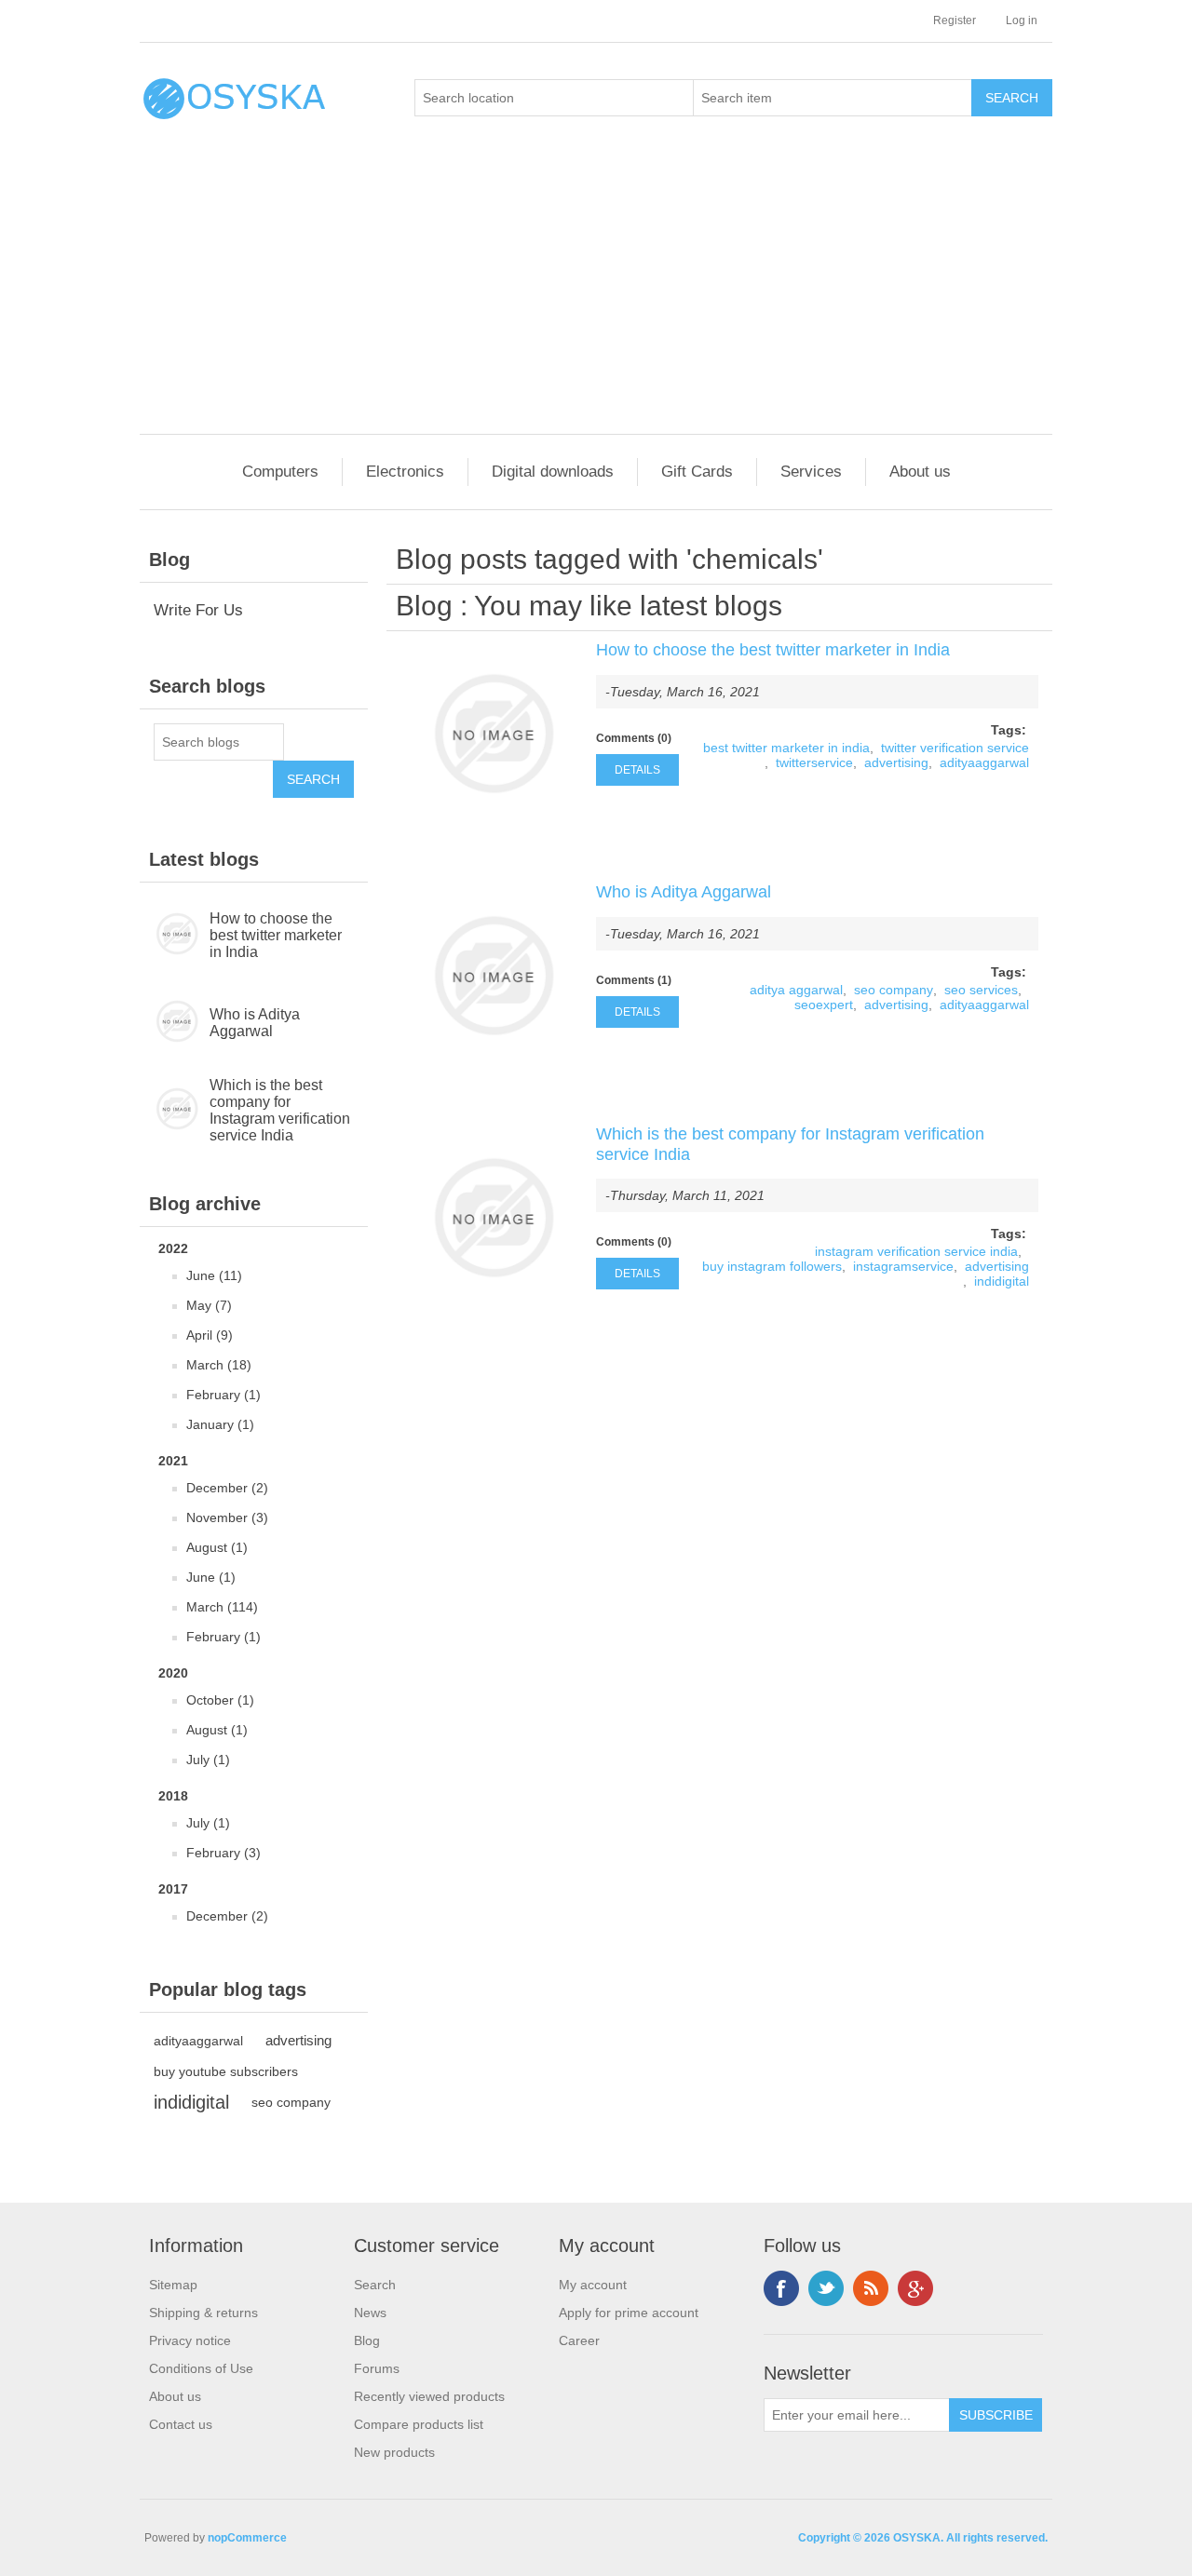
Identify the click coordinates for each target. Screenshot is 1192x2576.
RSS (871, 2288)
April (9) (210, 1335)
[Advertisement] (601, 294)
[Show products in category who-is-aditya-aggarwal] (175, 1023)
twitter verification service (955, 748)
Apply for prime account (629, 2313)
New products (394, 2452)
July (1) (208, 1760)
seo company (291, 2102)
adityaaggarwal (198, 2041)
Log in (1022, 20)
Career (579, 2340)
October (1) (220, 1700)
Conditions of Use (201, 2368)
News (370, 2313)
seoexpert (824, 1005)
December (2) (227, 1488)
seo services (981, 990)
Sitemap (173, 2285)
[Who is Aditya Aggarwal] (494, 976)
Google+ (915, 2288)
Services (811, 472)
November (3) (227, 1517)
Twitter (826, 2288)
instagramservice (903, 1266)
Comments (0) (634, 738)
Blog (424, 606)
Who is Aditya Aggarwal (255, 1023)
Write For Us (198, 610)
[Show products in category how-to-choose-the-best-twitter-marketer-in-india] (175, 936)
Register (955, 20)
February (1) (223, 1395)
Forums (377, 2368)
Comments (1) (634, 980)
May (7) (209, 1305)
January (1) (220, 1424)
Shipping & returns (203, 2313)
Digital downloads (553, 472)
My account (593, 2285)
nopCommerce (247, 2538)
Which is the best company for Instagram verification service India (280, 1110)
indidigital (191, 2102)
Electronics (405, 472)
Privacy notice (190, 2340)
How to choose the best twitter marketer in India (276, 935)
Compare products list (419, 2424)
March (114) (222, 1607)
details (637, 770)
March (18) (219, 1365)
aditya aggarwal (796, 990)
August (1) (217, 1547)
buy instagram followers (772, 1266)
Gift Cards (697, 472)
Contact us (181, 2424)
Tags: (1009, 730)
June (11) (214, 1275)
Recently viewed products (429, 2396)
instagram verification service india (916, 1251)
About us (920, 472)
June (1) (211, 1577)
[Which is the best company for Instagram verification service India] (494, 1218)
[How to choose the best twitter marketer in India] (494, 734)
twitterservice (814, 762)
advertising (298, 2040)
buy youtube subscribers (226, 2071)
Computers (280, 472)
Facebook (781, 2288)
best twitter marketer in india (786, 748)
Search (375, 2285)
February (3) (223, 1853)
